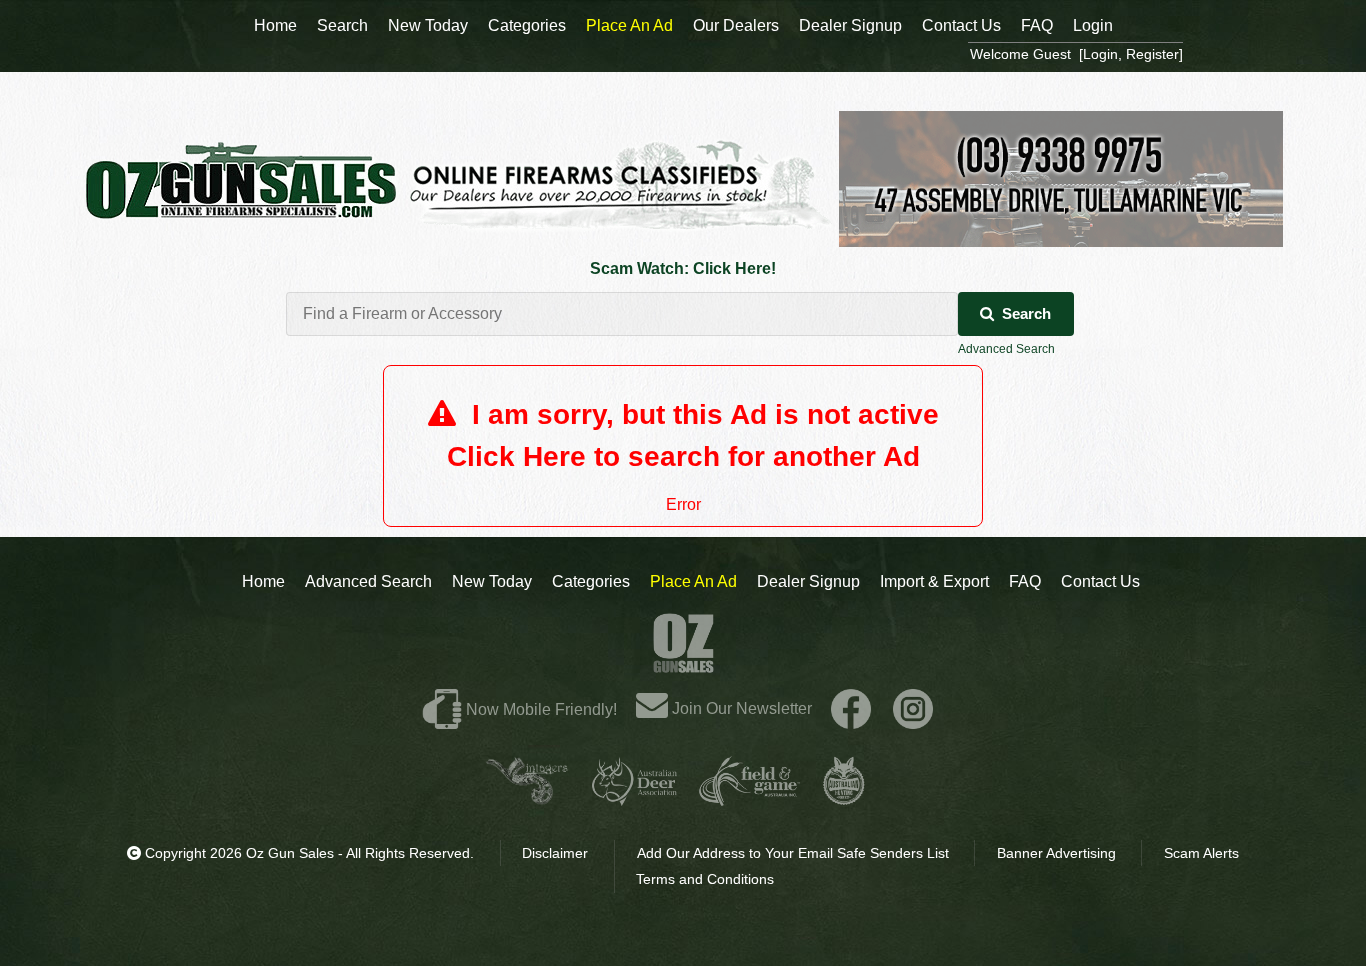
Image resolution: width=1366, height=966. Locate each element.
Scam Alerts (1201, 853)
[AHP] (844, 797)
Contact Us (1100, 581)
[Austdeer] (634, 797)
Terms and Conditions (705, 879)
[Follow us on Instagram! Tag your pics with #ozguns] (913, 708)
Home (263, 581)
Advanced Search (1006, 349)
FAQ (1025, 581)
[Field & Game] (749, 797)
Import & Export (934, 581)
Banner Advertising (1056, 853)
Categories (591, 581)
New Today (492, 581)
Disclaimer (555, 853)
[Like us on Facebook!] (851, 708)
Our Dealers (736, 25)
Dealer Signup (808, 581)
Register (1152, 54)
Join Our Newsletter (740, 708)
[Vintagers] (527, 797)
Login (1093, 25)
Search (1026, 313)
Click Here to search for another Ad (683, 456)
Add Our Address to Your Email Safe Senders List (793, 853)
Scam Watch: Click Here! (683, 268)
